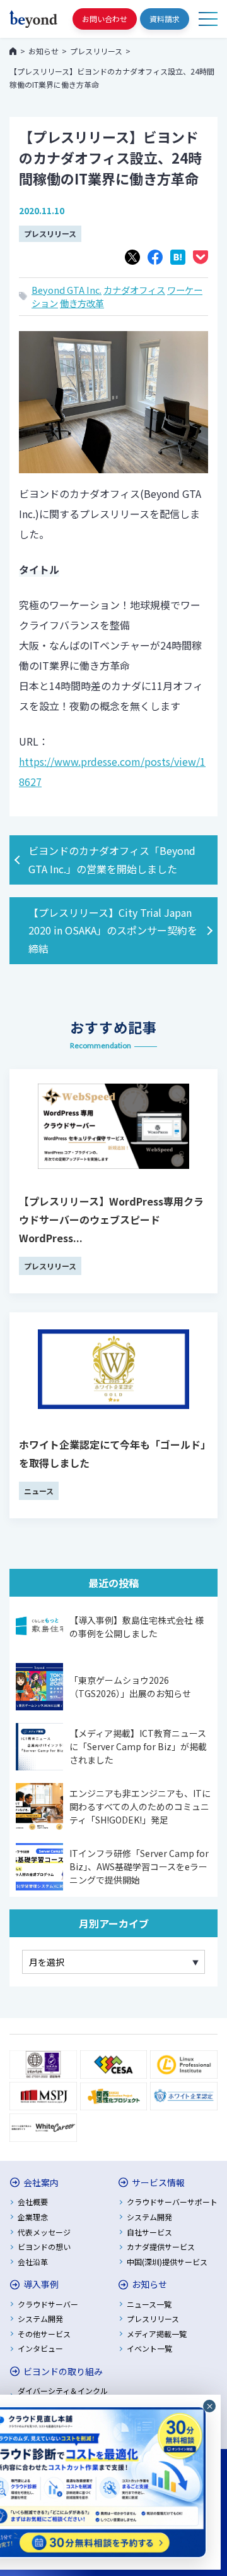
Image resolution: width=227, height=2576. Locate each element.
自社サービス (149, 2232)
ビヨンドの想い (44, 2246)
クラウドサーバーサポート (172, 2202)
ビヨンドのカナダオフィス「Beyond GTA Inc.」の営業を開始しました (112, 860)
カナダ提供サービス (161, 2246)
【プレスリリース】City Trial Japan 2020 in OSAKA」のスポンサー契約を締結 (113, 931)
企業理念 (33, 2217)
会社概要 (33, 2202)
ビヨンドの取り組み (63, 2371)
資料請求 (165, 19)
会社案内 (41, 2182)
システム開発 (149, 2217)
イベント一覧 (149, 2348)
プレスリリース (50, 233)
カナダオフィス (134, 290)
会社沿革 (33, 2262)
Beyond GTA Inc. (67, 290)
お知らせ (149, 2284)
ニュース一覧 (149, 2304)
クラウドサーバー (48, 2304)
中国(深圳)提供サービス (167, 2262)
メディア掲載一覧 (157, 2334)
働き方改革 (82, 303)
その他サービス (44, 2334)
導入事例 (41, 2284)
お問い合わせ (105, 19)
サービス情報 (158, 2182)
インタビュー (40, 2348)
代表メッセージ (44, 2232)
